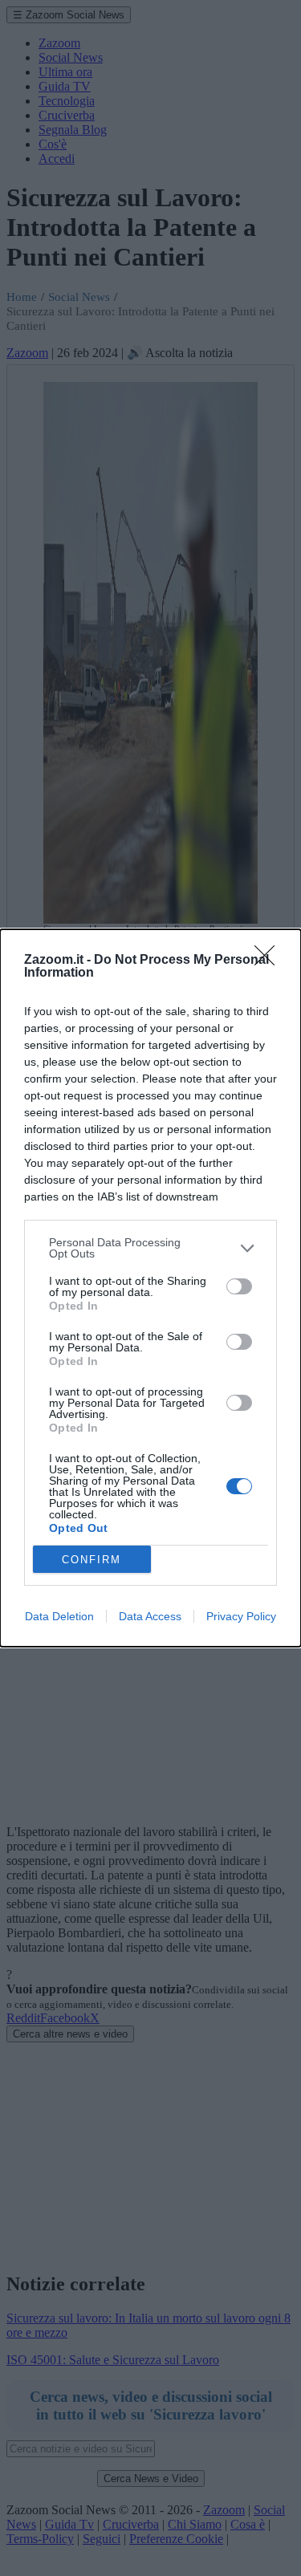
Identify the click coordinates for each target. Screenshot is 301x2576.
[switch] (239, 1286)
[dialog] (150, 1288)
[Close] (270, 961)
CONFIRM (92, 1560)
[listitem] (150, 1248)
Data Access (150, 1616)
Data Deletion (59, 1616)
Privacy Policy (241, 1616)
